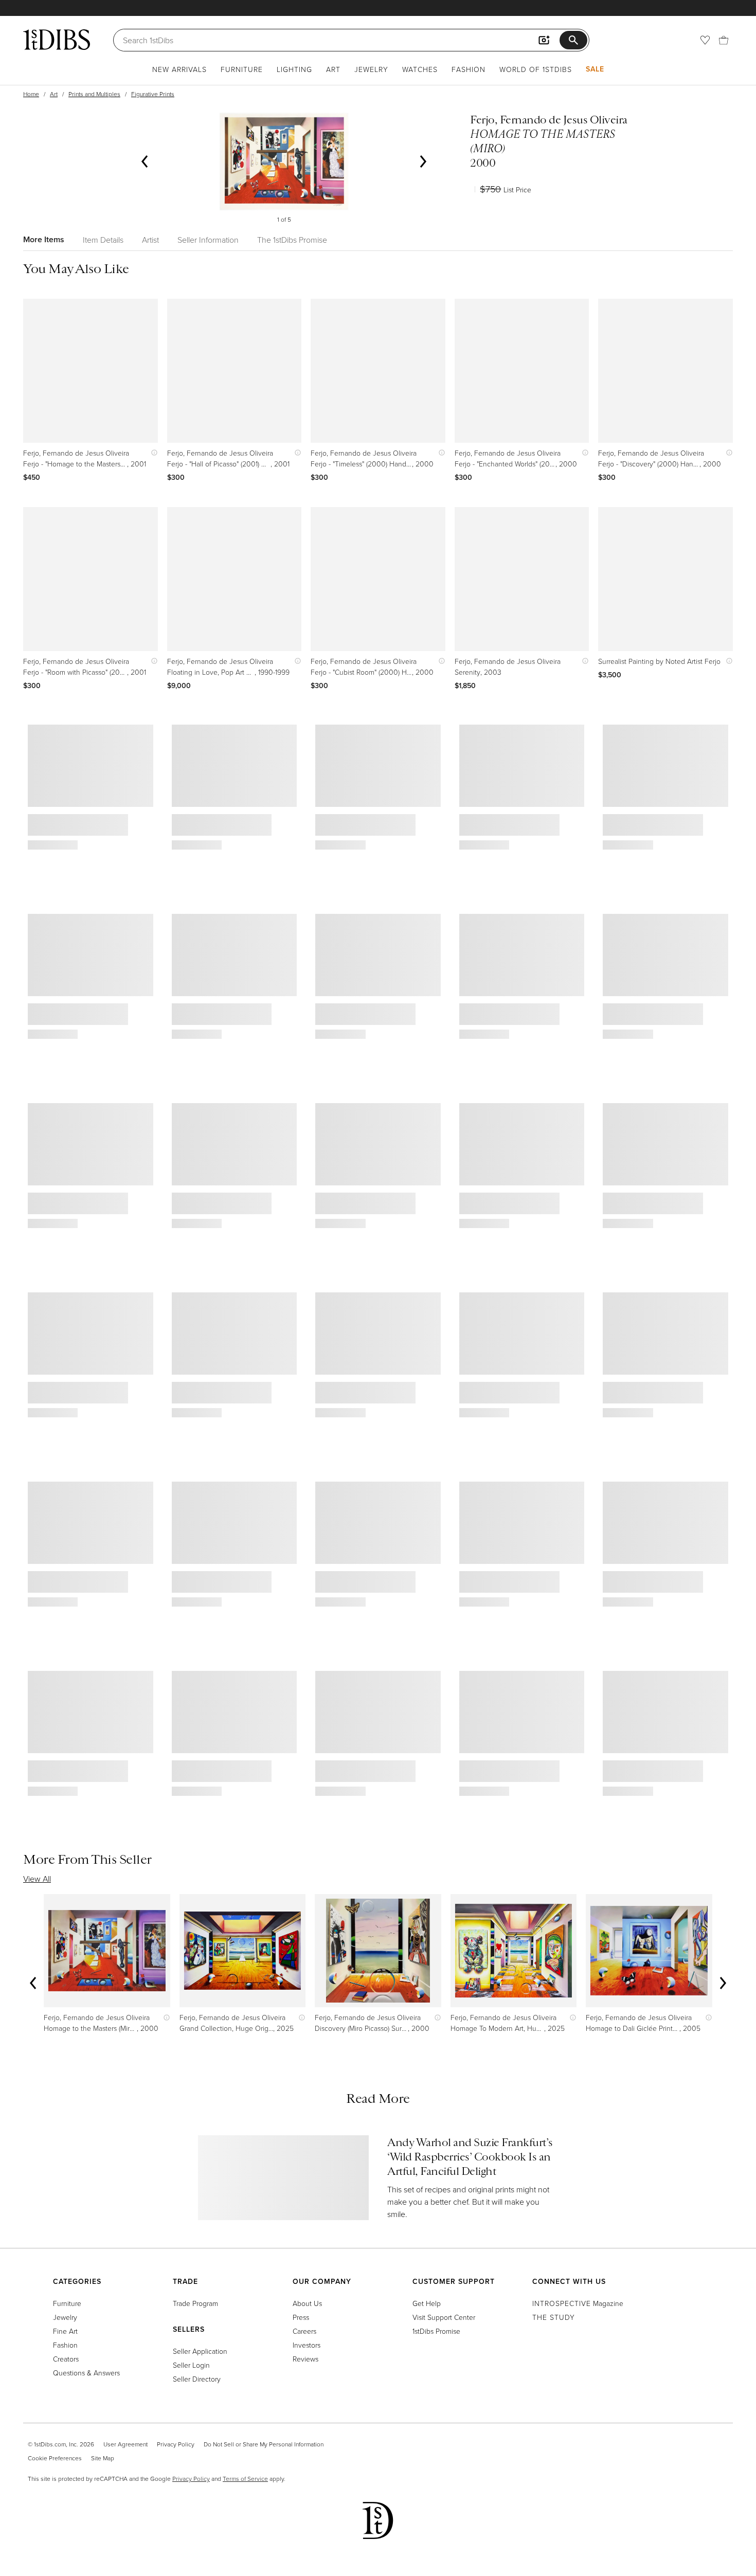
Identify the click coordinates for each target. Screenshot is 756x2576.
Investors (307, 2345)
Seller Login (191, 2365)
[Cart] (724, 40)
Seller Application (200, 2351)
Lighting (294, 69)
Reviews (305, 2359)
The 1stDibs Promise (292, 240)
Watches (420, 69)
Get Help (427, 2303)
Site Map (103, 2458)
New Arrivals (179, 69)
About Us (307, 2303)
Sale (595, 69)
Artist (150, 240)
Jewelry (371, 69)
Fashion (469, 69)
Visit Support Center (444, 2317)
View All (37, 1879)
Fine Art (65, 2331)
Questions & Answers (86, 2373)
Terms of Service (245, 2479)
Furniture (242, 69)
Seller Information (208, 240)
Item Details (103, 240)
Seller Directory (197, 2379)
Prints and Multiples (94, 94)
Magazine (578, 2303)
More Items (44, 239)
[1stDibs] (57, 40)
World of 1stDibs (536, 69)
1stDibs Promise (436, 2331)
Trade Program (195, 2303)
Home (31, 94)
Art (333, 69)
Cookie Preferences (55, 2458)
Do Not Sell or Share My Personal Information (264, 2444)
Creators (66, 2359)
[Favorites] (705, 40)
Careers (304, 2331)
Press (301, 2317)
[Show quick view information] (152, 453)
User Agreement (125, 2444)
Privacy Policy (176, 2444)
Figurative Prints (153, 94)
